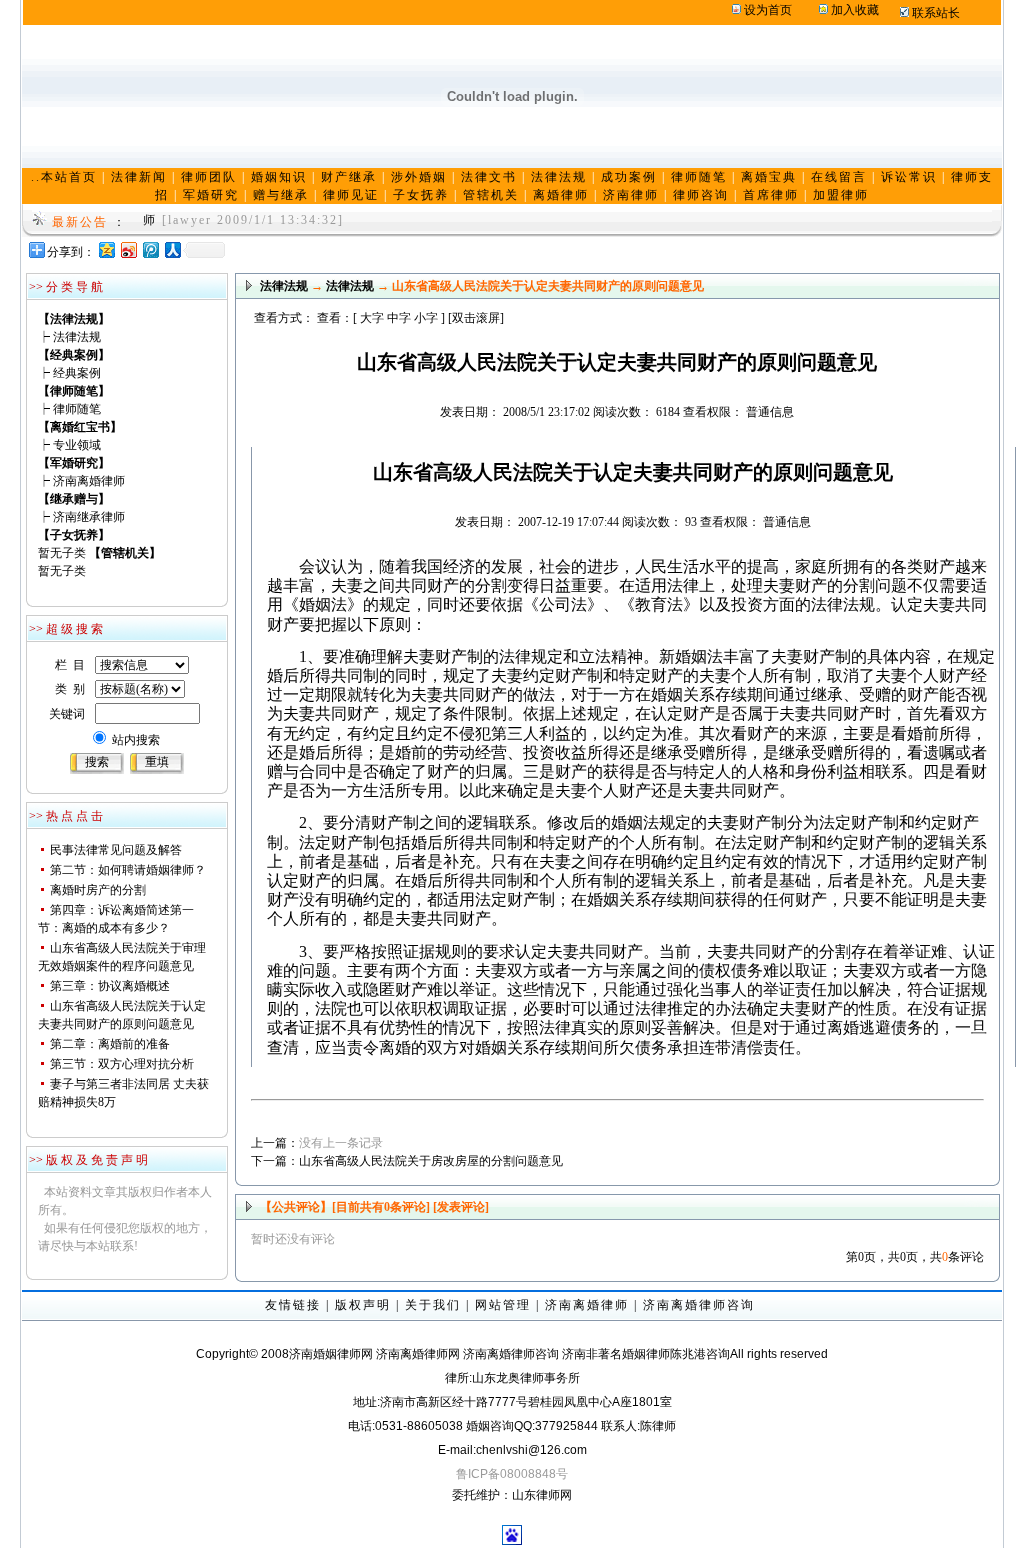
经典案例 (77, 373)
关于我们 (433, 1305)
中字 (399, 318)
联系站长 (936, 13)
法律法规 (77, 337)
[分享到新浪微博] (128, 249)
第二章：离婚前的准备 (110, 1044)
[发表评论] (459, 1207)
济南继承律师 (89, 517)
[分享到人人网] (172, 249)
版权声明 (363, 1305)
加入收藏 (855, 10)
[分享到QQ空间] (106, 249)
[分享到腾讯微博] (150, 249)
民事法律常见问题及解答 (116, 850)
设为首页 (768, 10)
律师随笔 (77, 409)
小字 (426, 318)
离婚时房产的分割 (98, 890)
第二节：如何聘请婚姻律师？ (128, 870)
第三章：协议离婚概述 (110, 986)
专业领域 (77, 445)
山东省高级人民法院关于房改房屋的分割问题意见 (431, 1161)
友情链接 (293, 1305)
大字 (372, 318)
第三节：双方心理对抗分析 (122, 1064)
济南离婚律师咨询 (699, 1305)
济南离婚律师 (89, 481)
